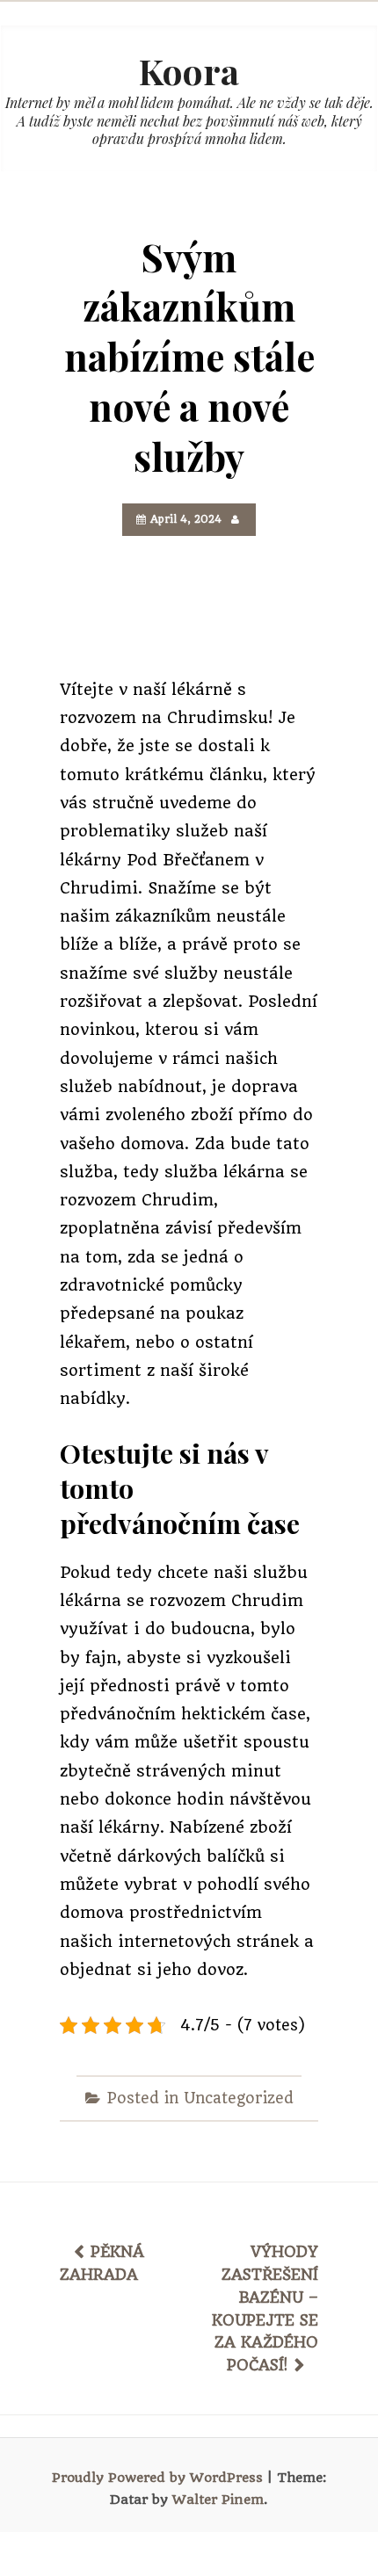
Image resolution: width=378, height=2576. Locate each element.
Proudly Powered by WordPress (157, 2478)
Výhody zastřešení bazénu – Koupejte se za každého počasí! (265, 2308)
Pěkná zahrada (102, 2263)
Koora (189, 71)
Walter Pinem (218, 2500)
